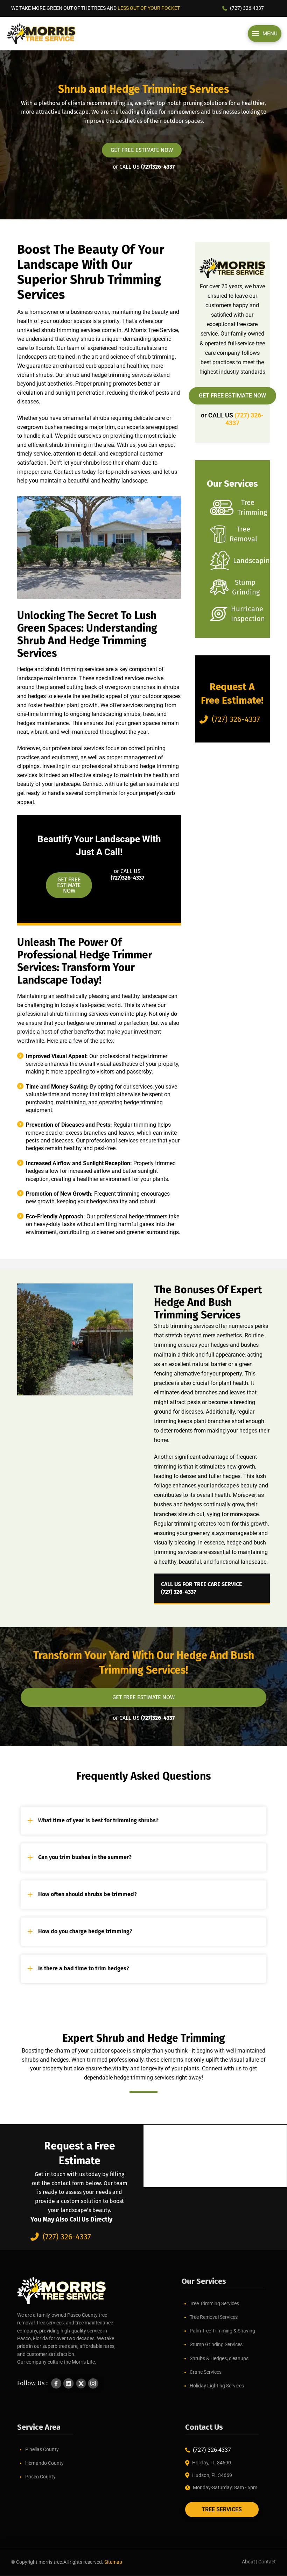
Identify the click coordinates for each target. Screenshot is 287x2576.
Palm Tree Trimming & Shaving (222, 2331)
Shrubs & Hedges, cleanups (219, 2358)
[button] (265, 34)
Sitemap (113, 2562)
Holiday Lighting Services (217, 2386)
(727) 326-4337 (247, 8)
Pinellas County (42, 2449)
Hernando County (44, 2463)
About (248, 2562)
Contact (267, 2562)
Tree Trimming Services (214, 2303)
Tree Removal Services (214, 2317)
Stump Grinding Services (216, 2344)
